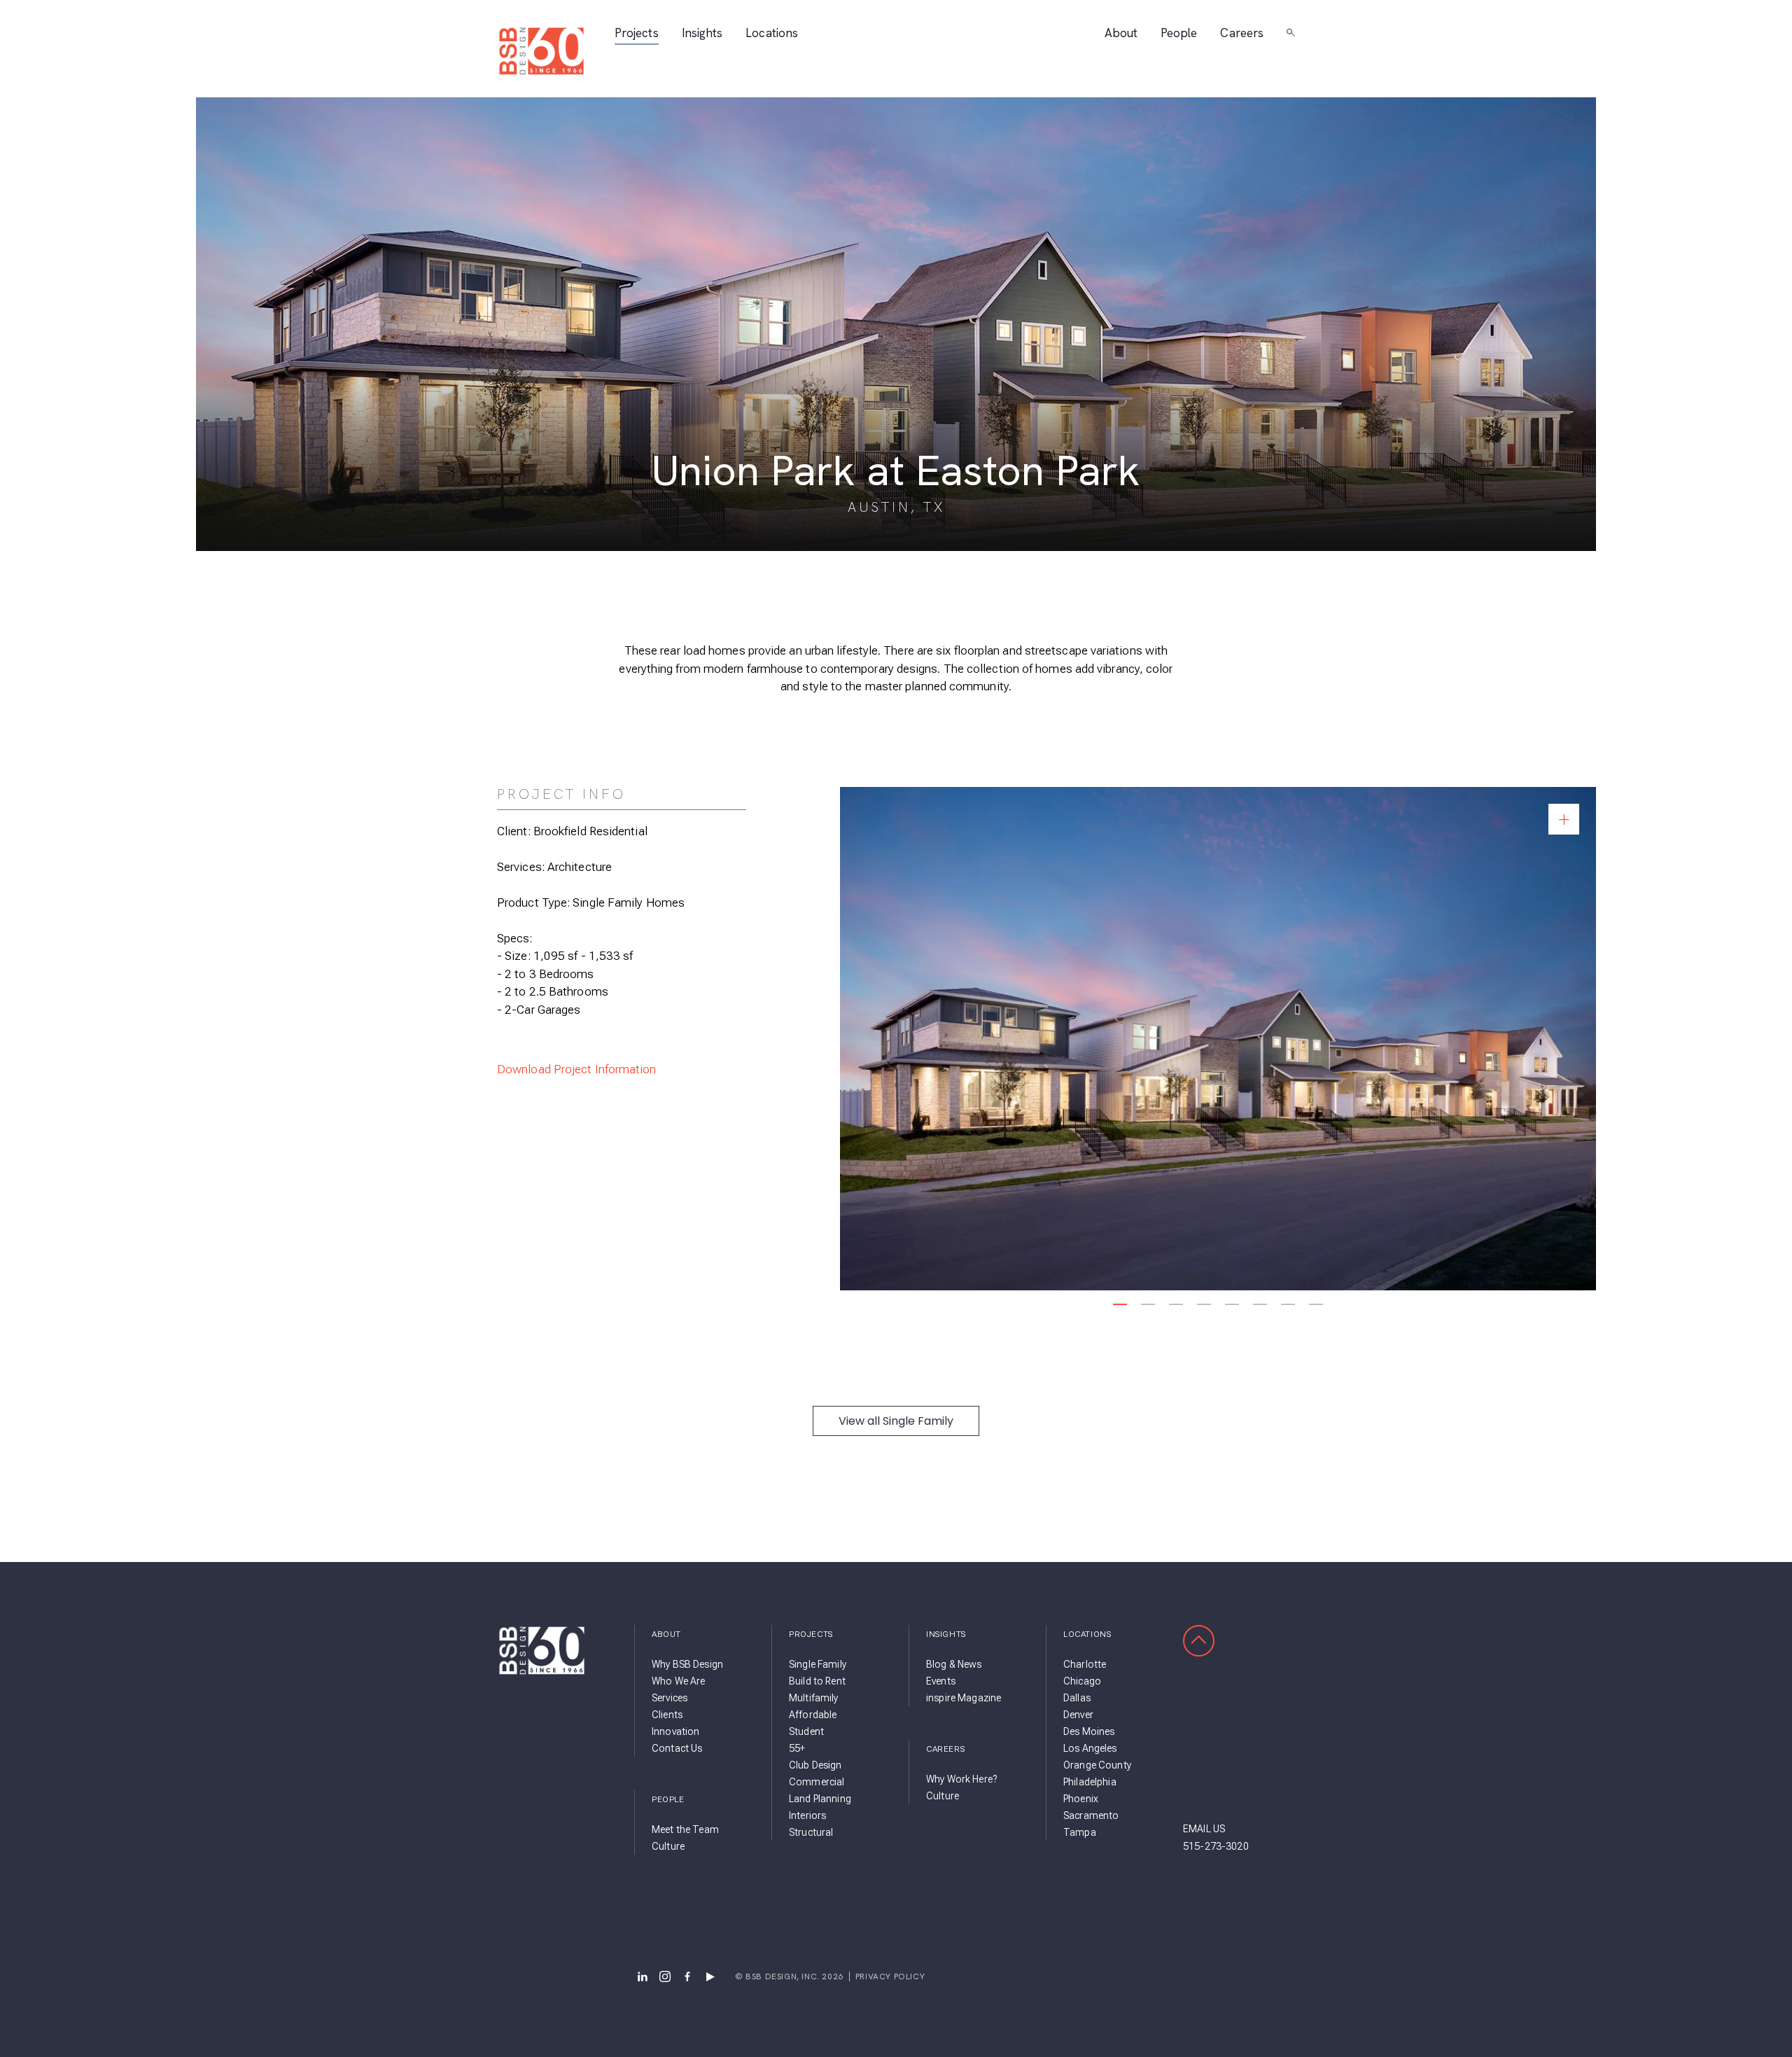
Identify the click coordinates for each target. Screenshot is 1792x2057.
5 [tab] (1232, 1304)
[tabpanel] (1218, 1039)
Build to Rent (817, 1681)
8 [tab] (1316, 1304)
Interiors (807, 1815)
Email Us (1204, 1829)
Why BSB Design (687, 1664)
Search (1291, 33)
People (1179, 33)
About (1121, 33)
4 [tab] (1204, 1304)
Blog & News (954, 1664)
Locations (772, 33)
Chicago (1082, 1681)
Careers (1242, 33)
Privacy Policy (890, 1976)
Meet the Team (685, 1829)
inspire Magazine (964, 1698)
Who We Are (678, 1681)
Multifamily (814, 1698)
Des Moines (1089, 1731)
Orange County (1097, 1765)
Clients (667, 1715)
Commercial (817, 1782)
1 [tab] (1120, 1304)
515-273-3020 (1216, 1846)
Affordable (813, 1715)
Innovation (675, 1731)
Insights (702, 33)
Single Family (818, 1664)
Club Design (815, 1765)
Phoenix (1081, 1799)
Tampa (1080, 1832)
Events (941, 1681)
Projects (637, 33)
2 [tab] (1148, 1304)
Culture (668, 1846)
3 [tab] (1176, 1304)
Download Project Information (577, 1069)
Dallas (1077, 1698)
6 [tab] (1260, 1304)
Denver (1078, 1715)
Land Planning (820, 1799)
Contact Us (677, 1748)
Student (806, 1731)
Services (670, 1698)
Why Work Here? (961, 1779)
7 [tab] (1288, 1304)
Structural (811, 1832)
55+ (797, 1748)
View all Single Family (896, 1421)
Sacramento (1091, 1815)
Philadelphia (1090, 1782)
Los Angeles (1090, 1748)
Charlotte (1085, 1664)
